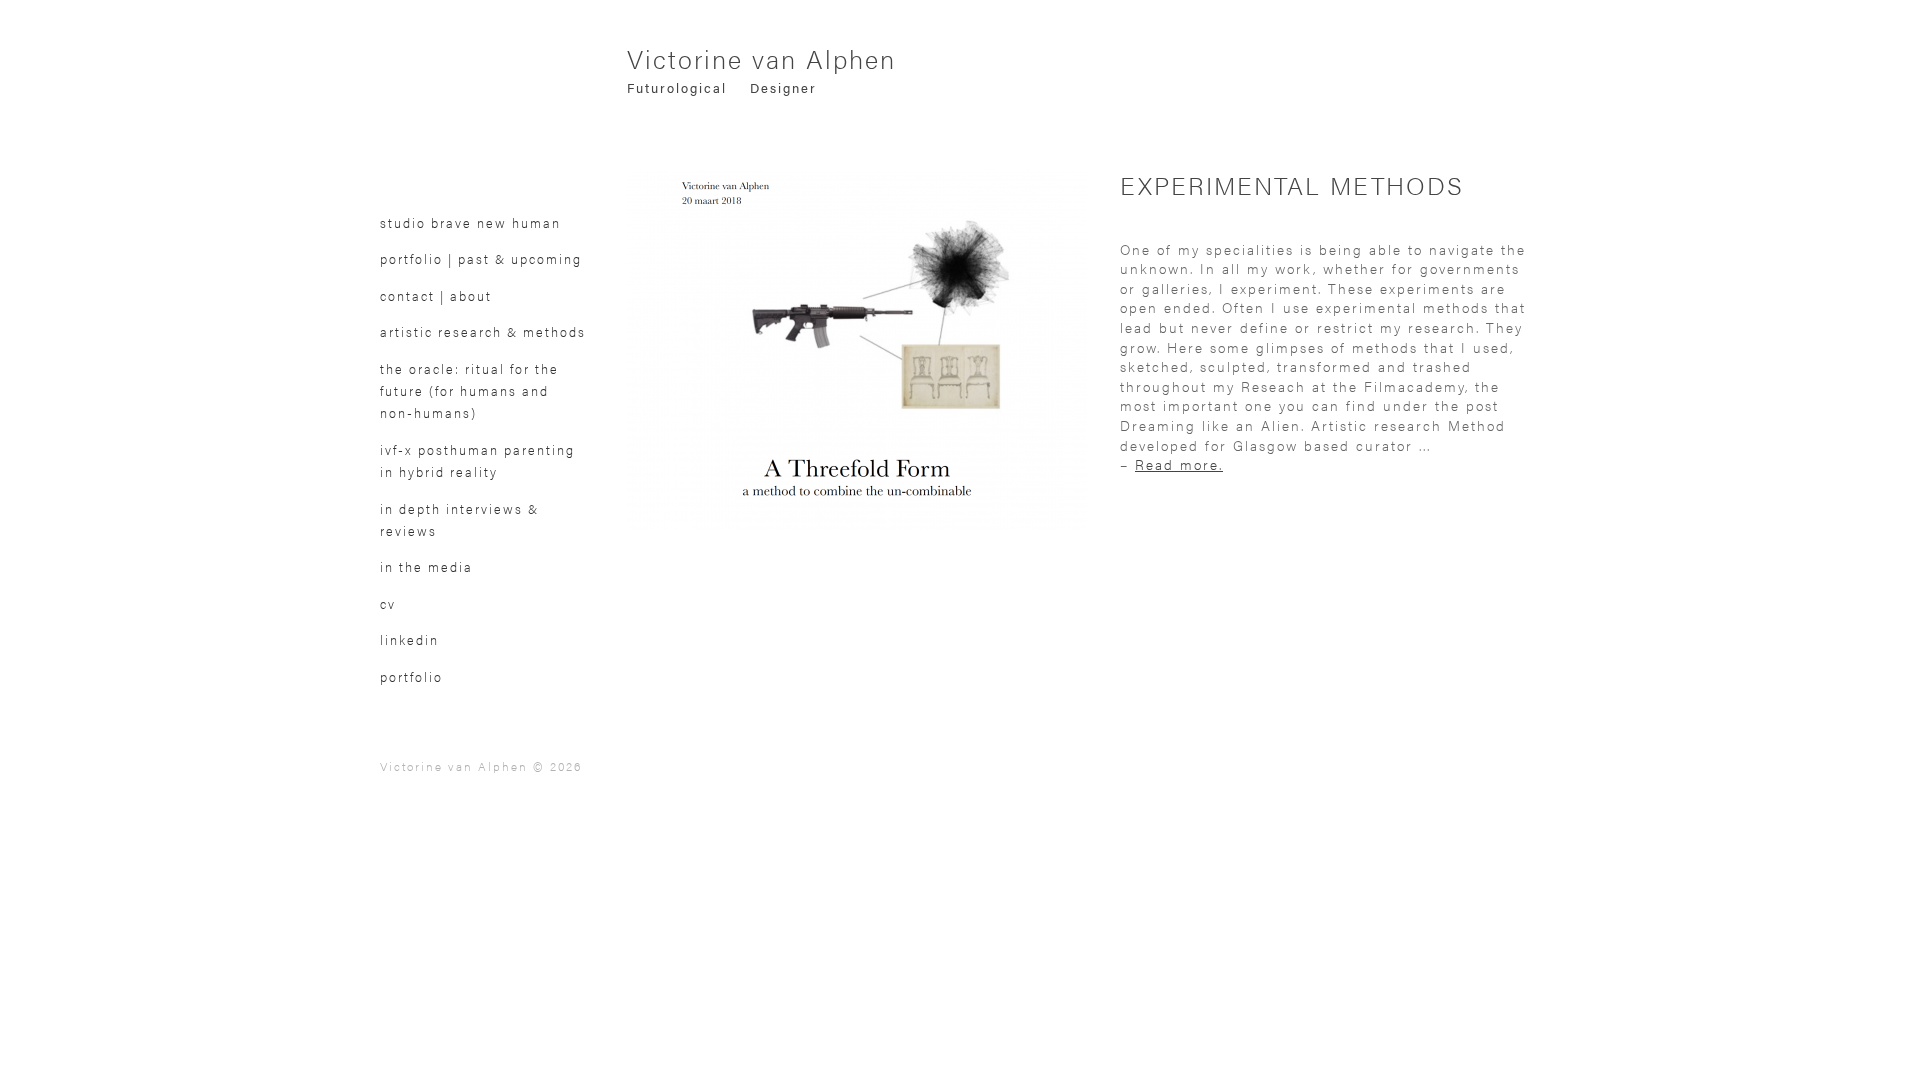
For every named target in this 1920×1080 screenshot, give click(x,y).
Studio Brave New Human (470, 223)
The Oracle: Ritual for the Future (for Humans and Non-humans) (469, 391)
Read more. (1179, 464)
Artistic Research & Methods (483, 332)
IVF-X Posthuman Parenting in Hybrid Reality (477, 461)
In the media (426, 567)
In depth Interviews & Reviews (459, 520)
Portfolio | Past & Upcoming (481, 259)
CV (388, 604)
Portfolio (411, 677)
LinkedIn (409, 640)
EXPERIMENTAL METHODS (1292, 184)
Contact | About (436, 296)
